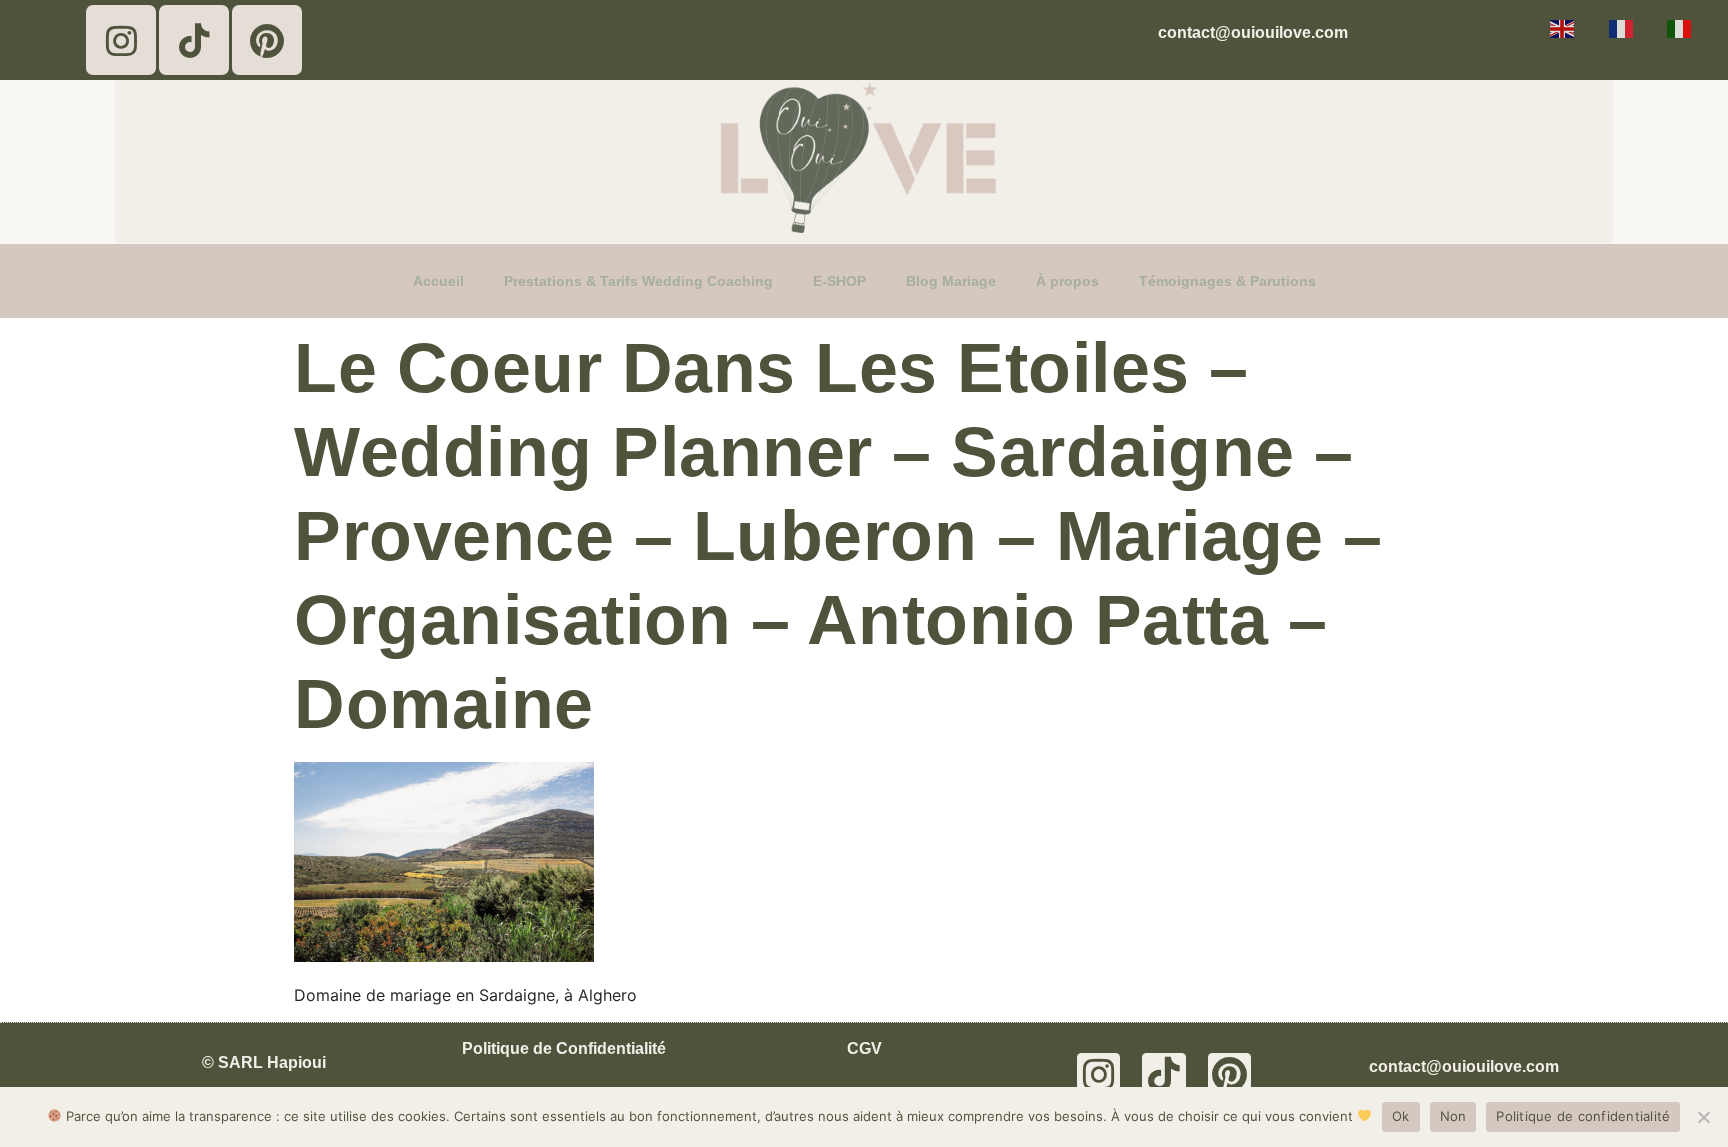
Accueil (438, 281)
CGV (864, 1048)
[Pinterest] (267, 40)
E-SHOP (839, 281)
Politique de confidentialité (1583, 1116)
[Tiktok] (194, 40)
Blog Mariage (951, 281)
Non (1453, 1116)
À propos (1067, 281)
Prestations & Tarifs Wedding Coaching (638, 281)
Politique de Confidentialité (564, 1048)
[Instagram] (121, 40)
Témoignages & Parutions (1227, 281)
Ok (1401, 1116)
